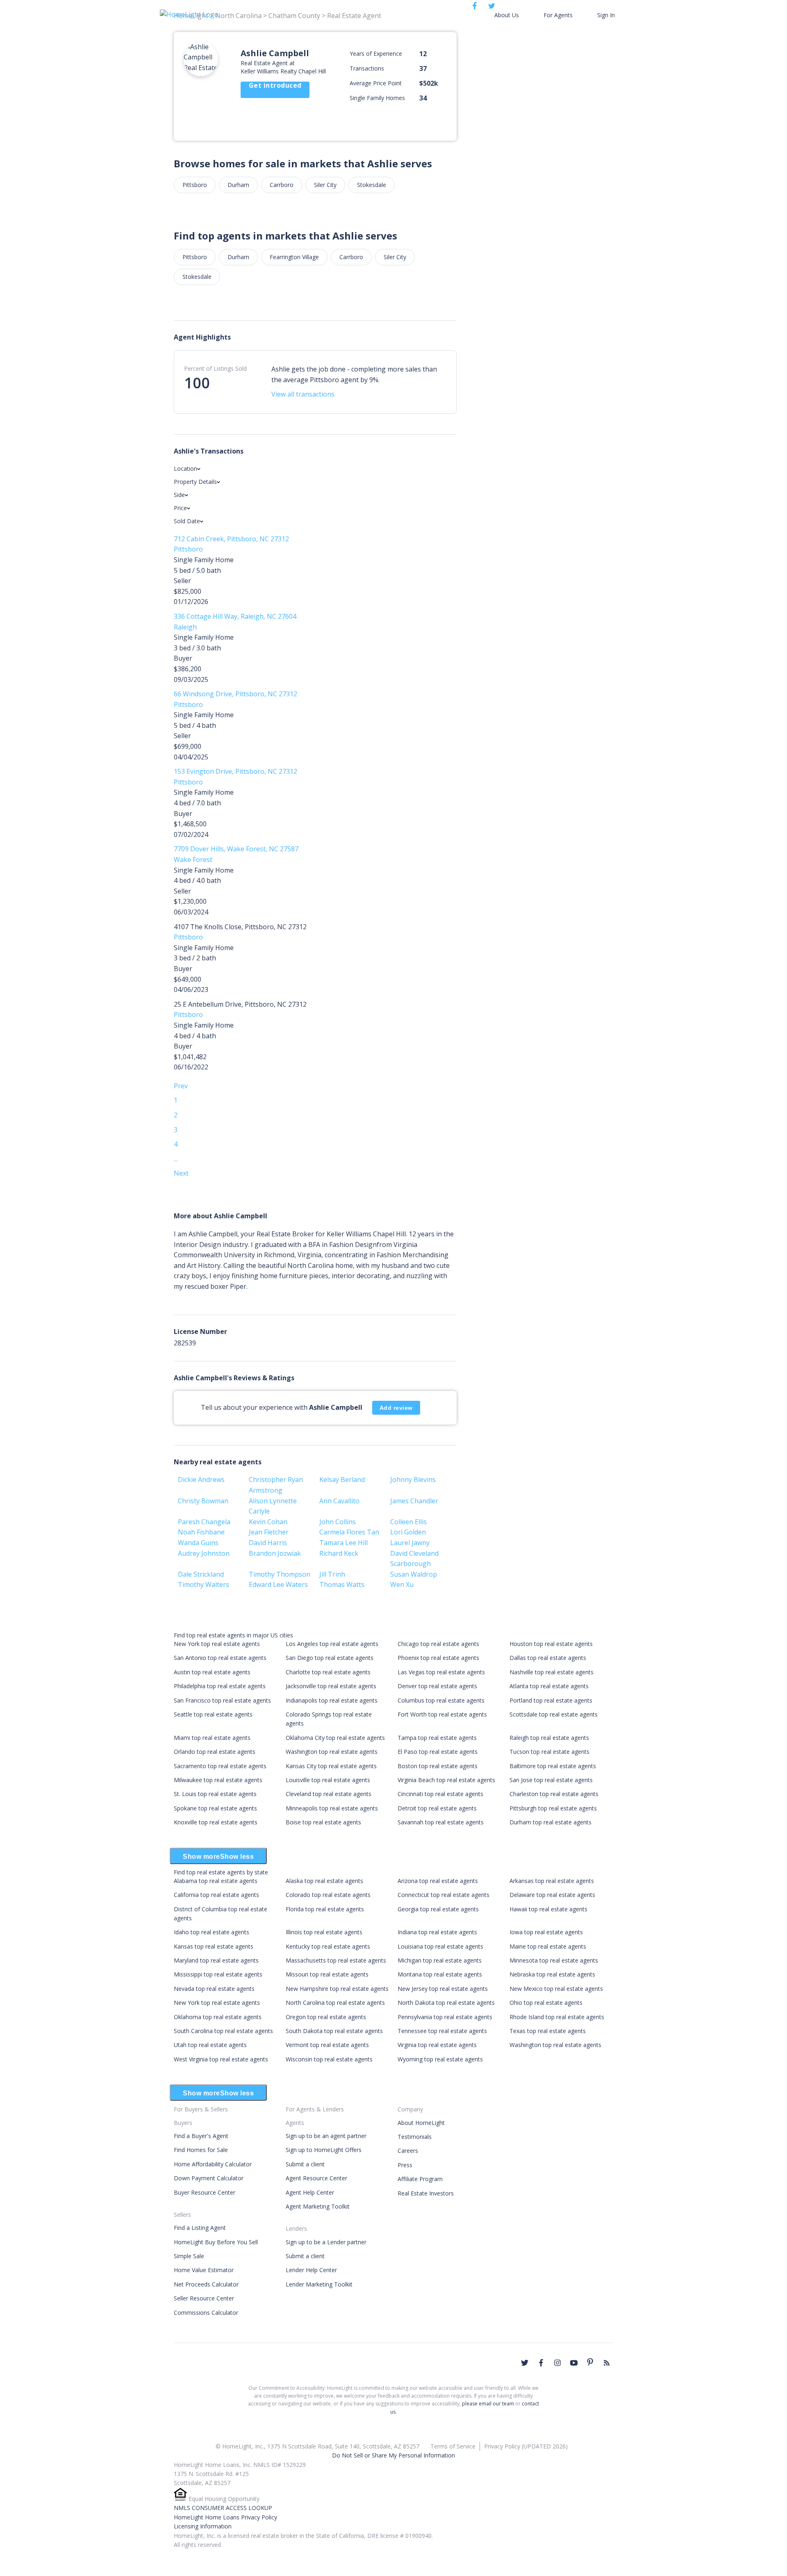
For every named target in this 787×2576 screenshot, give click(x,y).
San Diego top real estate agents (330, 1658)
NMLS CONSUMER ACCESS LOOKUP (223, 2508)
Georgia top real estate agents (438, 1909)
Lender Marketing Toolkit (319, 2284)
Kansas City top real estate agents (331, 1766)
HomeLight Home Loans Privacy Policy (225, 2517)
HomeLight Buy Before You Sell (216, 2242)
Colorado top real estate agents (328, 1895)
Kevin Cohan (268, 1522)
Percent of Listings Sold (215, 368)
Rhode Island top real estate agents (557, 2017)
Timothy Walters (204, 1584)
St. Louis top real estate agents (215, 1794)
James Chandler (414, 1501)
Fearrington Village (294, 257)
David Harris (268, 1543)
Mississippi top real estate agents (218, 1974)
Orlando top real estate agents (215, 1752)
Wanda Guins (198, 1543)
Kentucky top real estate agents (328, 1946)
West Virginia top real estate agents (221, 2059)
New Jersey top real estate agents (443, 1989)
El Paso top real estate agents (438, 1752)
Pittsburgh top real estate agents (553, 1808)
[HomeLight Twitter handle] (525, 2363)
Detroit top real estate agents (437, 1808)
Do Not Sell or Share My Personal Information (393, 2455)
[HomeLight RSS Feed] (607, 2363)
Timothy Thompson (280, 1574)
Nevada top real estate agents (214, 1989)
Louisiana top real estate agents (440, 1946)
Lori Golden (408, 1532)
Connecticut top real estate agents (444, 1895)
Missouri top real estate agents (327, 1974)
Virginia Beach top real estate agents (446, 1780)
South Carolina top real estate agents (223, 2031)
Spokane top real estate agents (215, 1808)
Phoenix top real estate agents (438, 1658)
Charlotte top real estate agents (328, 1672)
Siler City (325, 185)
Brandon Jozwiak (275, 1553)
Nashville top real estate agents (552, 1672)
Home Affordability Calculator (213, 2164)
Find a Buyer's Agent (201, 2136)
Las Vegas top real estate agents (441, 1672)
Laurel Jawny (410, 1543)
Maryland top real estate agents (216, 1960)
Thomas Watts (342, 1584)
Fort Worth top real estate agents (442, 1714)
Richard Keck (339, 1553)
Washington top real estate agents (332, 1752)
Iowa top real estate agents (546, 1932)
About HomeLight (421, 2123)
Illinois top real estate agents (324, 1932)
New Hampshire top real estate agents (337, 1989)
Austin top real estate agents (212, 1672)
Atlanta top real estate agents (549, 1686)
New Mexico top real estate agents (556, 1989)
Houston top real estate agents (551, 1644)
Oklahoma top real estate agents (218, 2017)
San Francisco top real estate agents (222, 1700)
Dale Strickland (201, 1574)
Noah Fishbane (201, 1532)
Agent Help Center (310, 2192)
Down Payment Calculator (209, 2178)
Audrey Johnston (204, 1553)
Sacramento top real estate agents (220, 1766)
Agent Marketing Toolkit (318, 2206)
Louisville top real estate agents (328, 1780)
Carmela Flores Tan (349, 1532)
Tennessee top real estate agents (442, 2031)
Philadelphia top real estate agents (220, 1686)
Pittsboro (195, 185)
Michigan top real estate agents (440, 1960)
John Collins (338, 1522)
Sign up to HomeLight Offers (324, 2150)
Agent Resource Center (316, 2178)
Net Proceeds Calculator (206, 2284)
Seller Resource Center (204, 2298)
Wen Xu (402, 1584)
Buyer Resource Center (205, 2192)
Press (405, 2165)
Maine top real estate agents (548, 1946)
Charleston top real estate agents (554, 1794)
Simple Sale (189, 2256)
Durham (238, 185)
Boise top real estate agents (323, 1822)
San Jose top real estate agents (551, 1780)
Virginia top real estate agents (437, 2045)
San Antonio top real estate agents (220, 1658)
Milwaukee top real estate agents (218, 1780)
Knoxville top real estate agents (216, 1822)
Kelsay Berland (342, 1479)
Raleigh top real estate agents (549, 1738)
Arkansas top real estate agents (552, 1881)
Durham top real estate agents (550, 1822)
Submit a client (305, 2164)
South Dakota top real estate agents (334, 2031)
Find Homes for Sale (201, 2150)
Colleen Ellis (408, 1522)
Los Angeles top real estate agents (332, 1644)
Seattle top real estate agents (213, 1714)
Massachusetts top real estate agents (336, 1960)
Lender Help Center (311, 2270)
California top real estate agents (216, 1895)
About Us (507, 15)
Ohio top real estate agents (546, 2003)
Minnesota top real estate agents (554, 1960)
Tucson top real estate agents (549, 1752)
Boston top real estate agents (438, 1766)
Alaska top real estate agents (324, 1881)
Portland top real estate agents (551, 1700)
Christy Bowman (203, 1501)
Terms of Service (453, 2446)
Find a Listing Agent (200, 2228)
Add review (396, 1408)
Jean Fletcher (269, 1532)
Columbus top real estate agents (441, 1700)
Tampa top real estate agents (437, 1738)
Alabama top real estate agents (216, 1881)
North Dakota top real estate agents (446, 2003)
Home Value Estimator (204, 2270)
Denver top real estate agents (437, 1686)
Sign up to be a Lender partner (326, 2242)
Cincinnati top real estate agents (440, 1794)
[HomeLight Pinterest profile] (590, 2362)
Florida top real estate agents (325, 1909)
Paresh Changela (204, 1522)
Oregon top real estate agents (326, 2017)
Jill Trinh (332, 1574)
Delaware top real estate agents (552, 1895)
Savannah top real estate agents (441, 1822)
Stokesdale (372, 185)
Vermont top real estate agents (327, 2045)
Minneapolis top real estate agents (332, 1808)
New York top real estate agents (217, 1644)
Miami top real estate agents (212, 1738)
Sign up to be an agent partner (326, 2136)
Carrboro (282, 185)
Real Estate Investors (426, 2193)
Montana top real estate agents (440, 1974)
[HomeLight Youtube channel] (574, 2363)
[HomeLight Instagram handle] (557, 2363)
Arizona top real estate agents (438, 1881)
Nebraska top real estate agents (552, 1974)
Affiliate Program (420, 2179)
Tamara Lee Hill (343, 1543)
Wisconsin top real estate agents (329, 2059)
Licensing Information (203, 2526)
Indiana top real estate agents (437, 1932)
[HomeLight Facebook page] (541, 2363)
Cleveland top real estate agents (329, 1794)
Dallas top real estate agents (548, 1658)
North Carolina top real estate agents (335, 2003)
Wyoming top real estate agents (440, 2059)
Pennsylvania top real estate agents (445, 2017)
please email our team (488, 2404)
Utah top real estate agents (210, 2045)
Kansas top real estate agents (214, 1946)
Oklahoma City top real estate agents (335, 1738)
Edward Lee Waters (278, 1584)
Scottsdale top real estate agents (554, 1714)
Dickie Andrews (201, 1479)
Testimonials (415, 2137)
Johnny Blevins (413, 1479)
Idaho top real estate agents (212, 1932)
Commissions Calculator (206, 2313)
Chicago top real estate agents (438, 1644)
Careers (408, 2151)
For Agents (558, 15)
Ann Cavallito (339, 1501)
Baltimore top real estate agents (553, 1766)
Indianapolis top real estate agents (332, 1700)
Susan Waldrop (414, 1574)
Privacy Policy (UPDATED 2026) (526, 2446)
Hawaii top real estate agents (548, 1909)
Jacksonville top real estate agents (331, 1686)
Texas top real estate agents (548, 2031)
